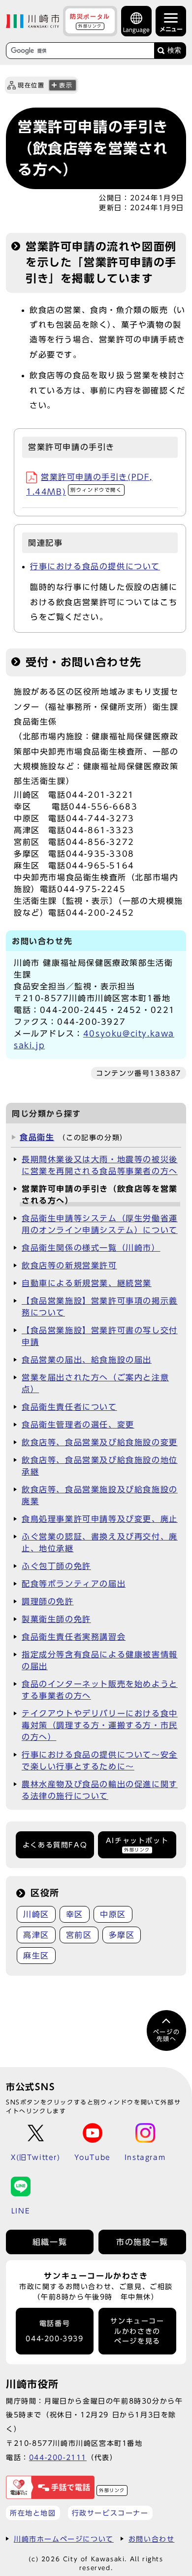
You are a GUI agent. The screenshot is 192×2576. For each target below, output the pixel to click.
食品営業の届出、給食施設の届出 (87, 1360)
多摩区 (122, 1935)
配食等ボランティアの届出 (74, 1584)
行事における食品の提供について (95, 566)
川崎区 (36, 1914)
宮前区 (79, 1935)
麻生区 (36, 1956)
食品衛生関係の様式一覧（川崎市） (91, 1248)
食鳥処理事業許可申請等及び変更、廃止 (100, 1519)
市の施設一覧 (142, 2242)
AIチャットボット (137, 1844)
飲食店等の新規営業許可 (69, 1265)
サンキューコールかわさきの (137, 2331)
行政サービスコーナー (110, 2513)
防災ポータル (90, 21)
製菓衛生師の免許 (56, 1619)
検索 (174, 50)
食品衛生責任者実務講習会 (74, 1637)
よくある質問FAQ (55, 1845)
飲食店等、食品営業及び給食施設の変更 (100, 1442)
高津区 (36, 1935)
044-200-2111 (58, 2457)
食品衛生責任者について (69, 1407)
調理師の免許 (48, 1601)
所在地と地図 (33, 2513)
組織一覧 (50, 2242)
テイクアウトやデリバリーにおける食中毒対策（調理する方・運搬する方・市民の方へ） (100, 1725)
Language (136, 30)
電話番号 (54, 2331)
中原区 (113, 1914)
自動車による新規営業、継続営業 (87, 1283)
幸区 (75, 1914)
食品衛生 (37, 1137)
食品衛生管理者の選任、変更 (78, 1425)
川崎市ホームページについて (64, 2539)
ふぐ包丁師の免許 (56, 1566)
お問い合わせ (152, 2539)
